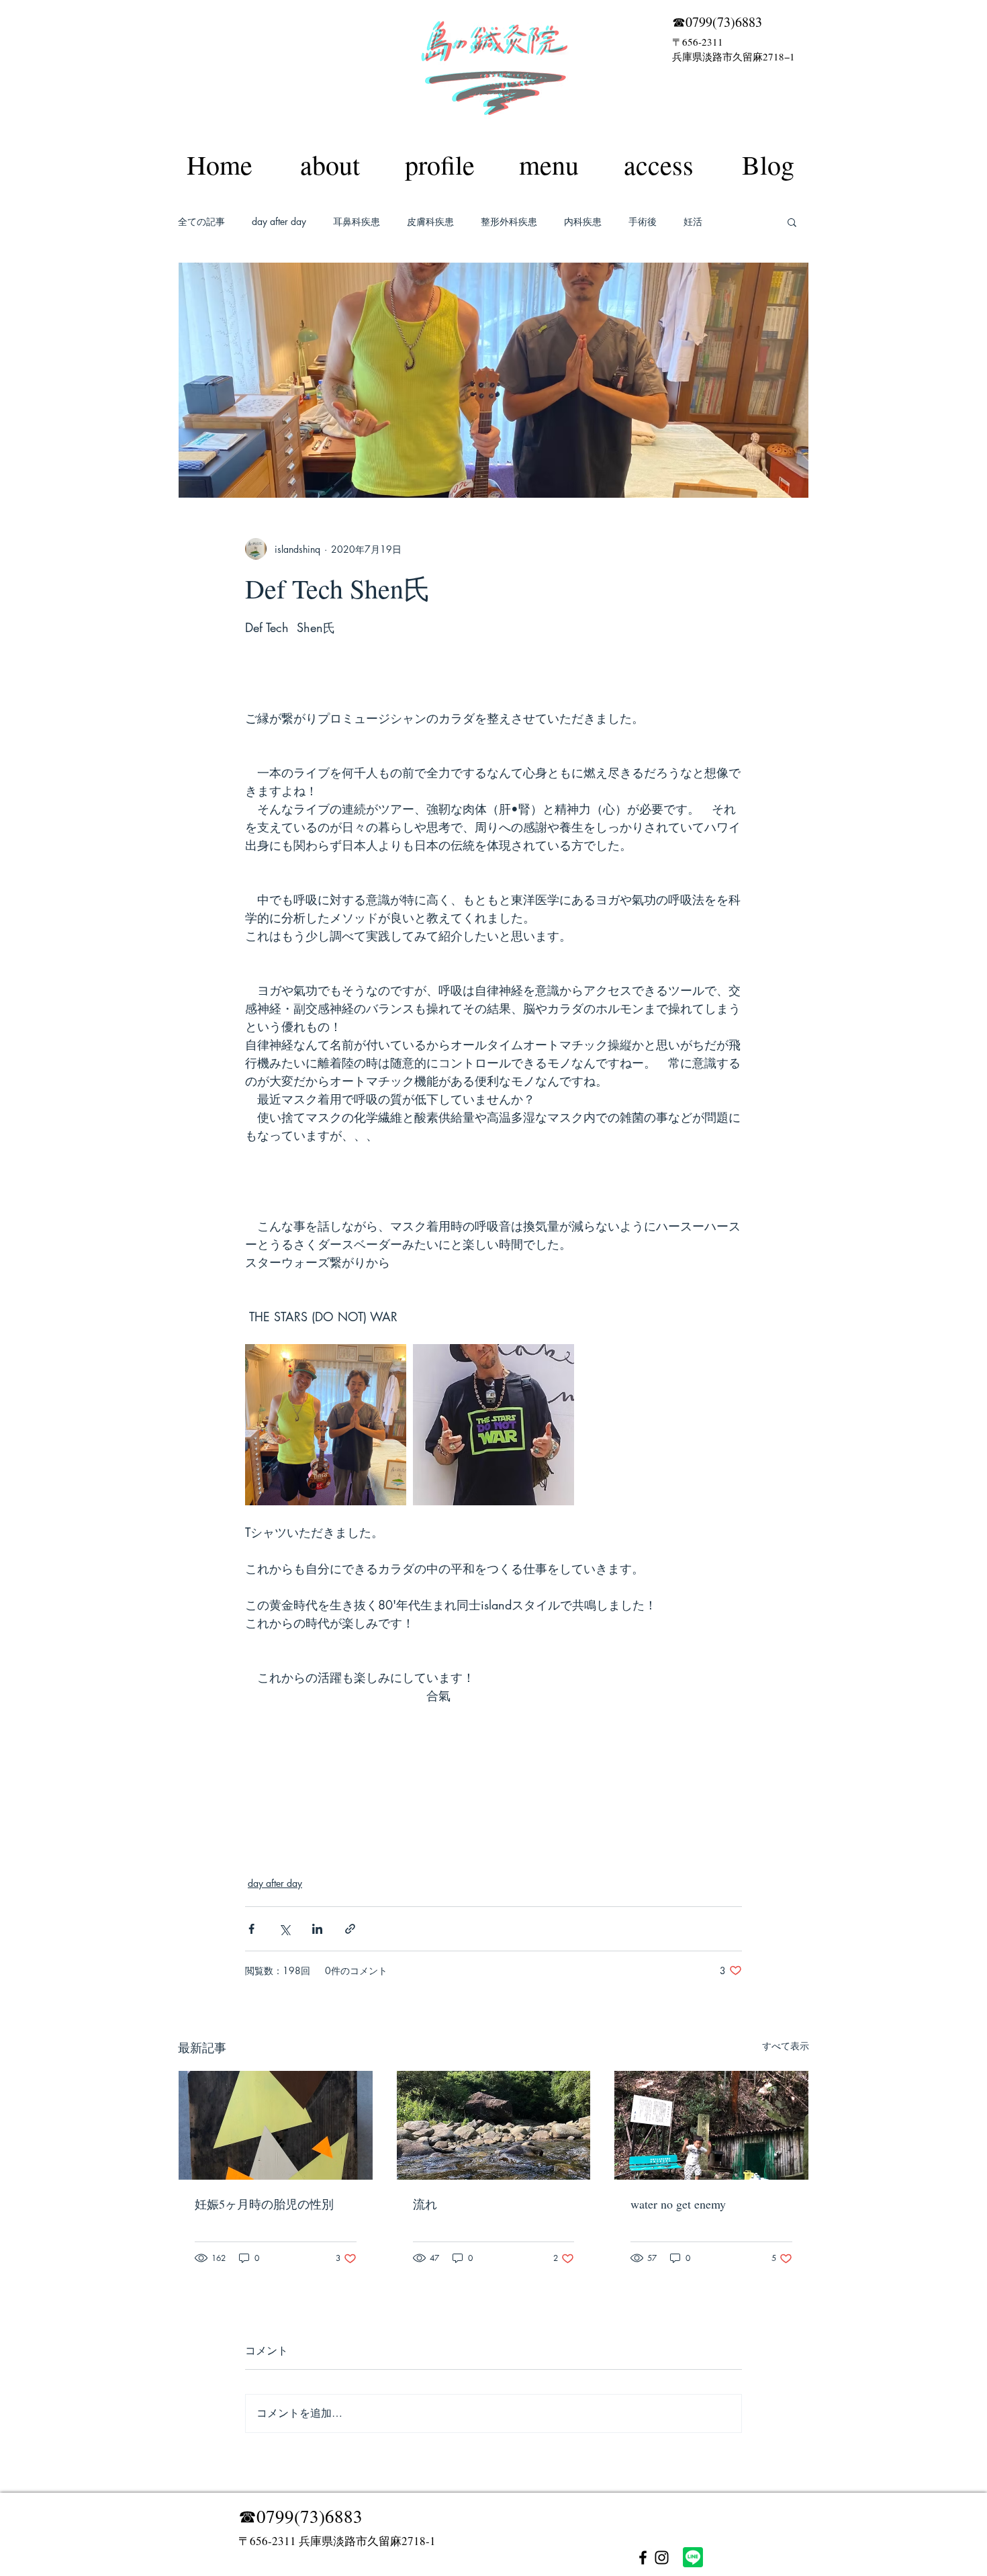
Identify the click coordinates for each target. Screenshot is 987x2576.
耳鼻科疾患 (357, 221)
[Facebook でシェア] (251, 1929)
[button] (792, 222)
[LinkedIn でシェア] (317, 1929)
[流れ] (494, 2125)
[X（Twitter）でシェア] (284, 1929)
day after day (279, 221)
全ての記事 (201, 221)
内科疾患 (583, 221)
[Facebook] (643, 2558)
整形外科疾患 (509, 221)
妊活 (693, 221)
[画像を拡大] (326, 1425)
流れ (425, 2204)
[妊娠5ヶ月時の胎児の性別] (276, 2125)
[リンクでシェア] (350, 1929)
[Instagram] (662, 2558)
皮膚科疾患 (430, 221)
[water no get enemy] (711, 2125)
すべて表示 (786, 2046)
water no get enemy (678, 2204)
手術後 (643, 221)
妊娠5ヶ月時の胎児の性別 (264, 2204)
